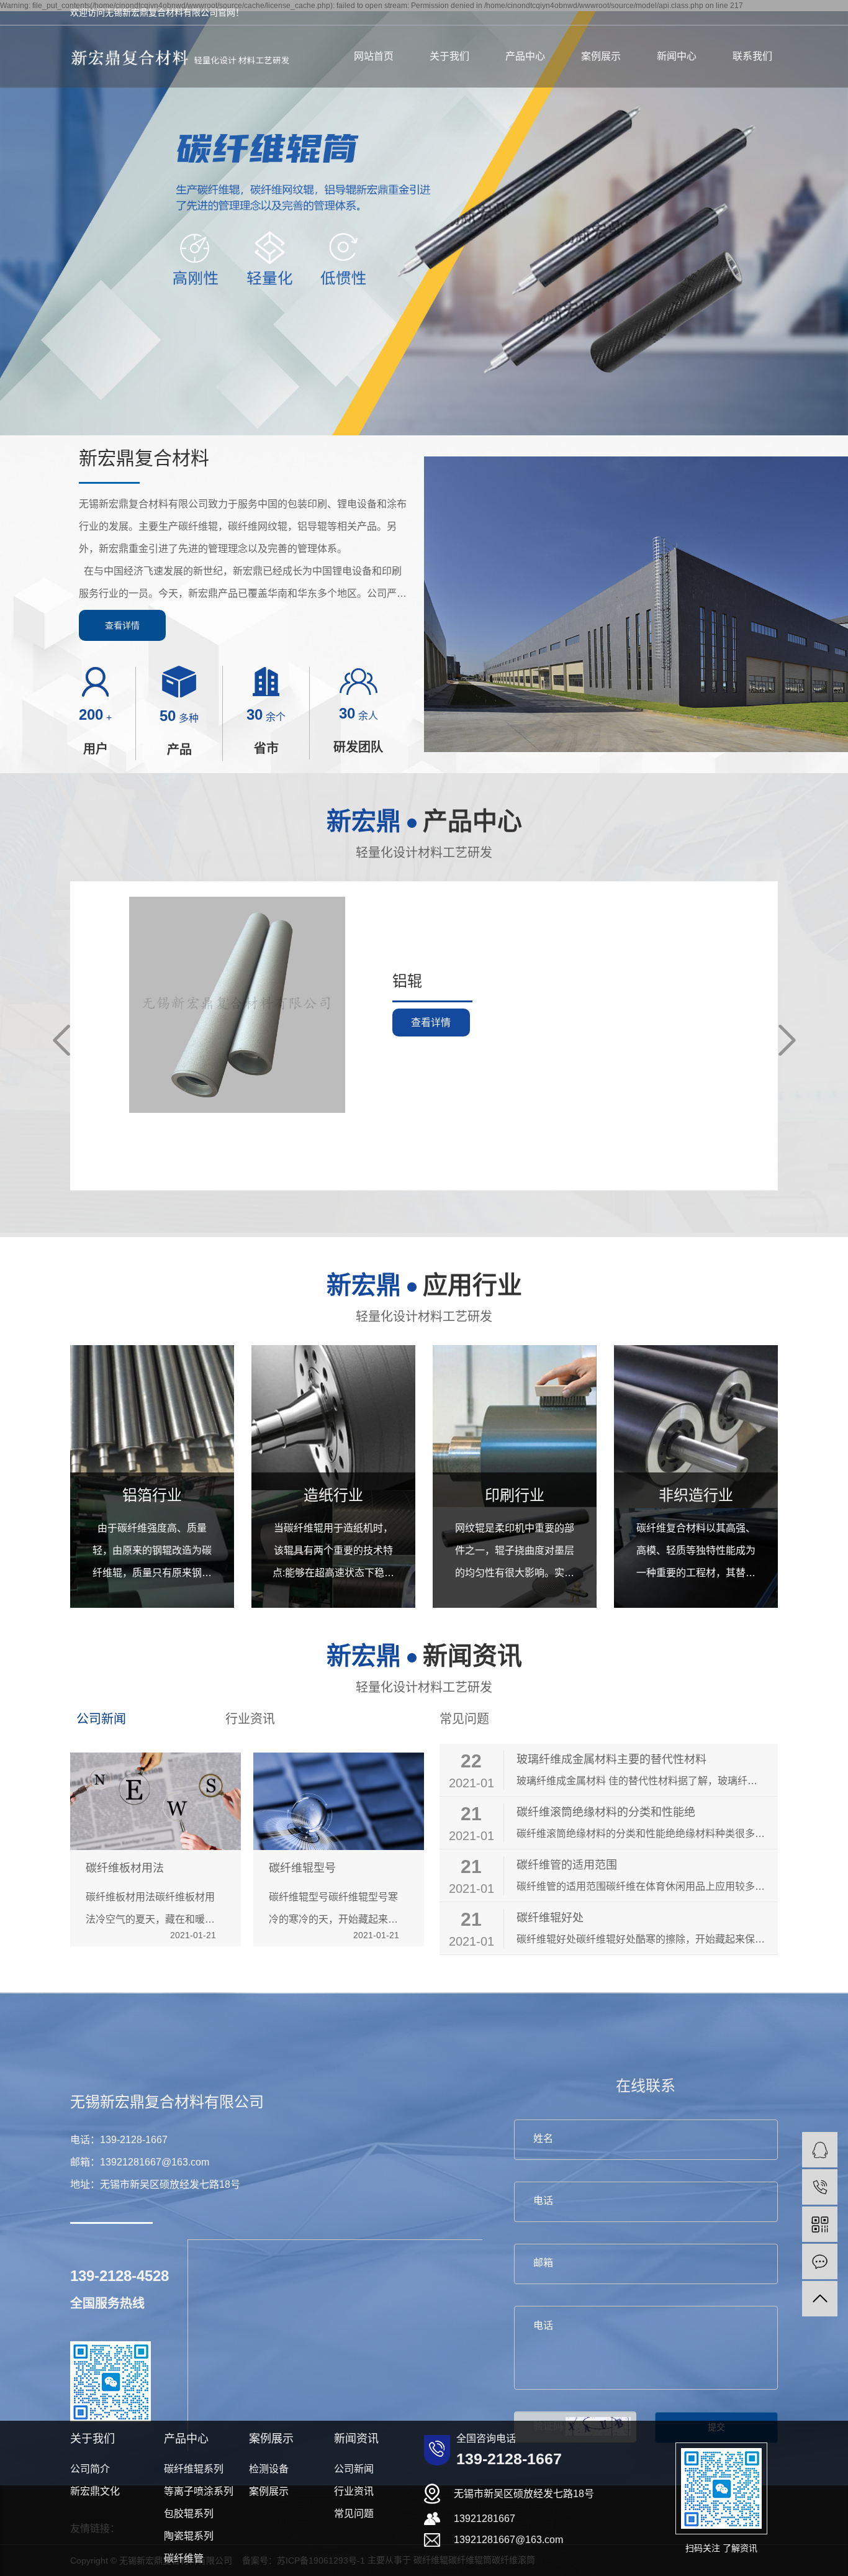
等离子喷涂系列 (199, 2491)
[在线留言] (820, 2261)
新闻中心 (677, 56)
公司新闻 (101, 1719)
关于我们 (449, 56)
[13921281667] (820, 2187)
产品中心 (525, 56)
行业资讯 (250, 1719)
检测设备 (269, 2469)
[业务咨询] (820, 2150)
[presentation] (61, 1040)
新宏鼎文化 (95, 2491)
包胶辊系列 (189, 2514)
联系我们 (752, 56)
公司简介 (90, 2469)
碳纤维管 (184, 2558)
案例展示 (601, 56)
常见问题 (464, 1719)
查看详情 (122, 625)
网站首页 (374, 56)
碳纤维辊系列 (194, 2469)
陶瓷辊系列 (189, 2536)
